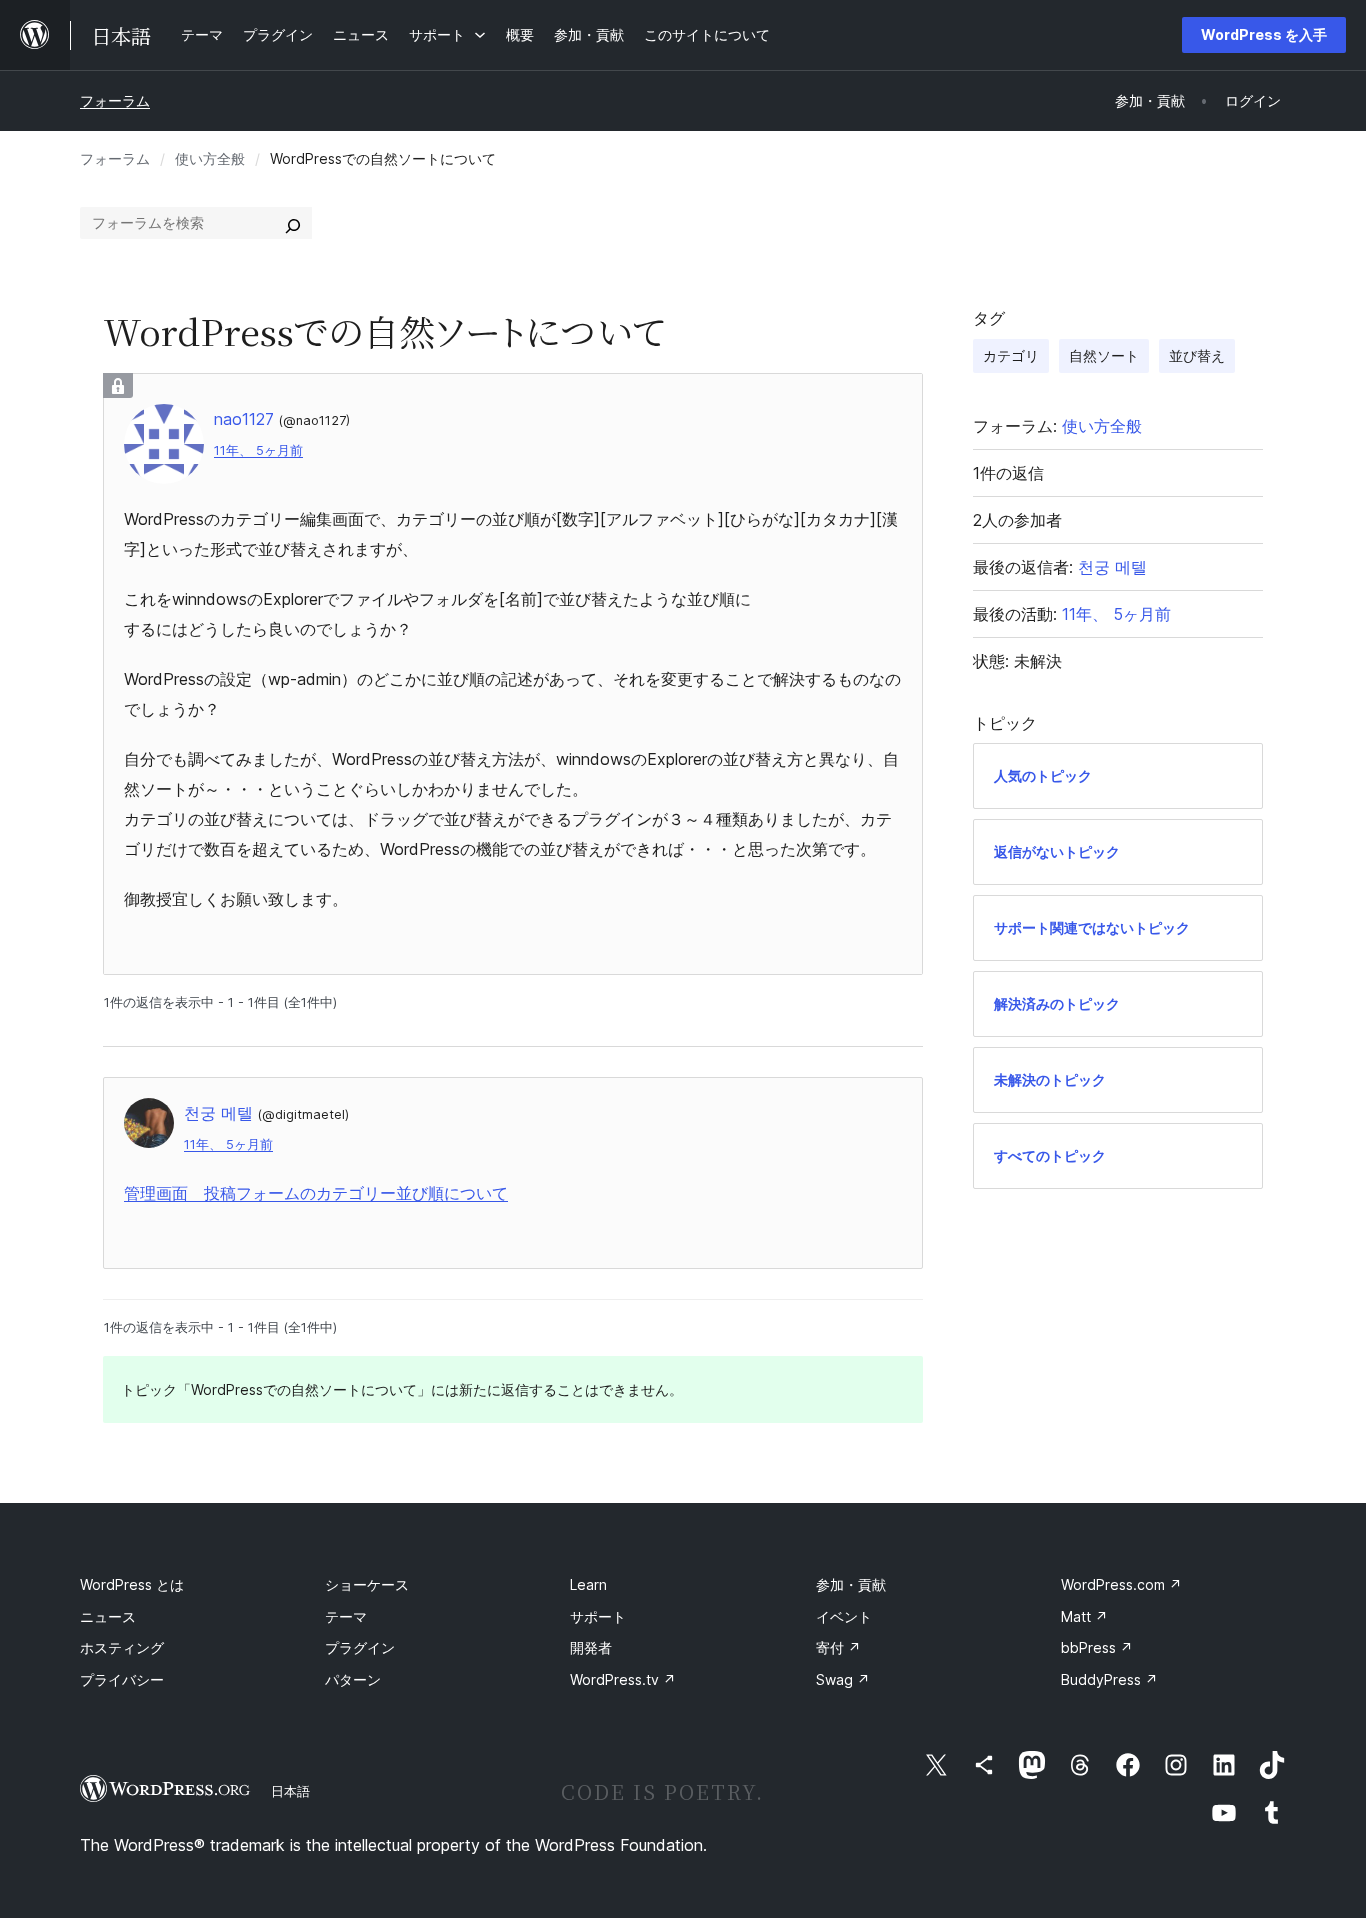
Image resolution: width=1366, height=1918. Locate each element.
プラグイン (360, 1647)
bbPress (1097, 1647)
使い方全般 (210, 158)
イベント (844, 1616)
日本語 (290, 1791)
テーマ (346, 1616)
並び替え (1197, 355)
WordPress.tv (623, 1679)
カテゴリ (1011, 355)
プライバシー (122, 1679)
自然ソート (1104, 355)
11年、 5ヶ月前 (258, 450)
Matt (1084, 1616)
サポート (598, 1616)
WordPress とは (132, 1584)
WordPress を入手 (1264, 34)
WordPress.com (1121, 1584)
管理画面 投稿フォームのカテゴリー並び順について (316, 1193)
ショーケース (367, 1584)
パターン (353, 1679)
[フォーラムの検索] (293, 223)
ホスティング (122, 1647)
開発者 (591, 1647)
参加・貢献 (851, 1584)
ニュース (108, 1616)
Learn (588, 1584)
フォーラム (115, 100)
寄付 (838, 1647)
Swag (843, 1679)
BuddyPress (1109, 1679)
